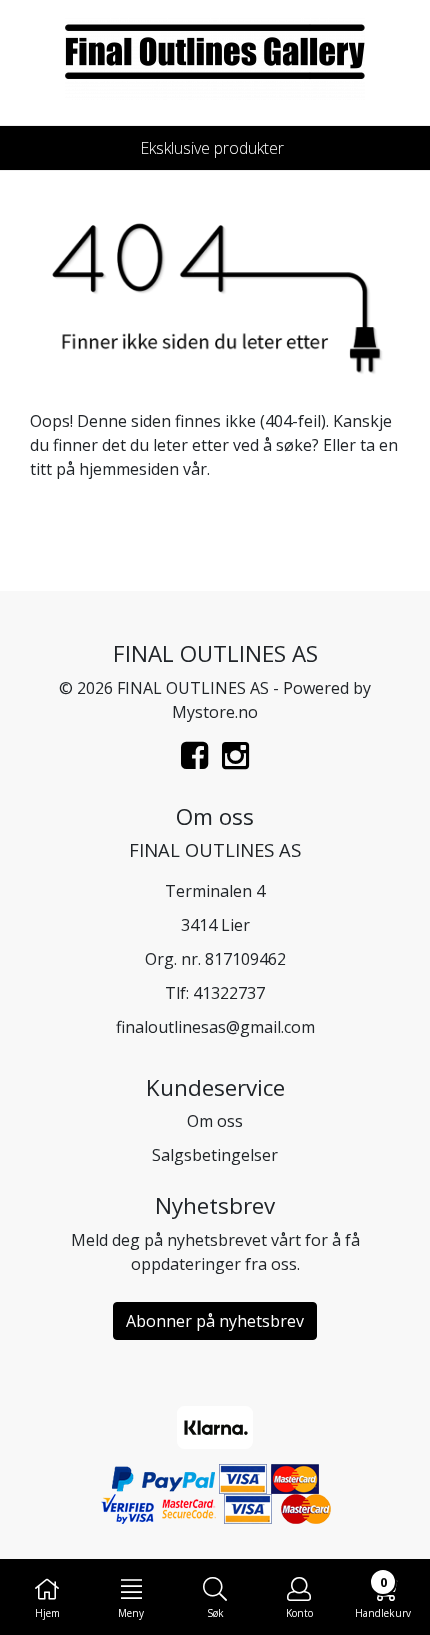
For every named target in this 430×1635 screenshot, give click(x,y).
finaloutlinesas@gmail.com (215, 1027)
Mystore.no (215, 712)
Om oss (215, 1121)
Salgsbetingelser (215, 1155)
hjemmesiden (129, 469)
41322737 (229, 993)
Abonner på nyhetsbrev (215, 1321)
